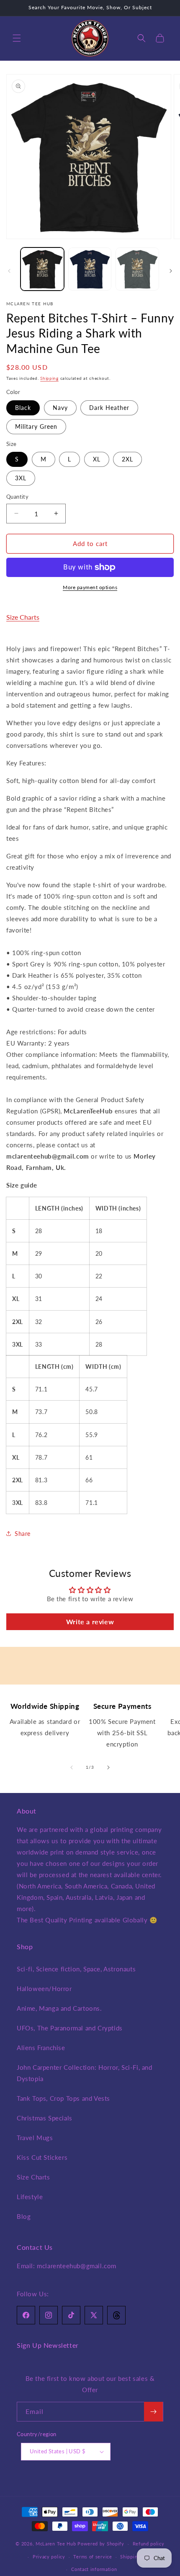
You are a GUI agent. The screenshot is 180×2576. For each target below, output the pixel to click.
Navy (60, 408)
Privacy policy (49, 2557)
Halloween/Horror (44, 1989)
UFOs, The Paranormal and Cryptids (70, 2028)
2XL (127, 459)
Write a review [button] (90, 1622)
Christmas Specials (45, 2118)
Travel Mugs (35, 2138)
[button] (17, 38)
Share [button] (23, 1534)
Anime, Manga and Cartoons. (59, 2008)
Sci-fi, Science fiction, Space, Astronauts (76, 1969)
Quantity (17, 497)
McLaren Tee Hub (57, 2544)
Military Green (36, 426)
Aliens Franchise (41, 2048)
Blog (24, 2216)
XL (97, 459)
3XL (21, 478)
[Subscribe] (153, 2412)
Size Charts (23, 617)
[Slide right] (171, 271)
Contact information (94, 2569)
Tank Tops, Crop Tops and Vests (63, 2098)
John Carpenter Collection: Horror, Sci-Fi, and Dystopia (85, 2073)
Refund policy (149, 2544)
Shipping (49, 378)
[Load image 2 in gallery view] (90, 269)
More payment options (90, 587)
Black (23, 408)
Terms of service (93, 2557)
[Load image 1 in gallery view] (42, 269)
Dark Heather (109, 408)
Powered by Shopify (101, 2544)
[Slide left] (9, 271)
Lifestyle (30, 2197)
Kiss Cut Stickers (42, 2157)
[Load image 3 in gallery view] (137, 269)
